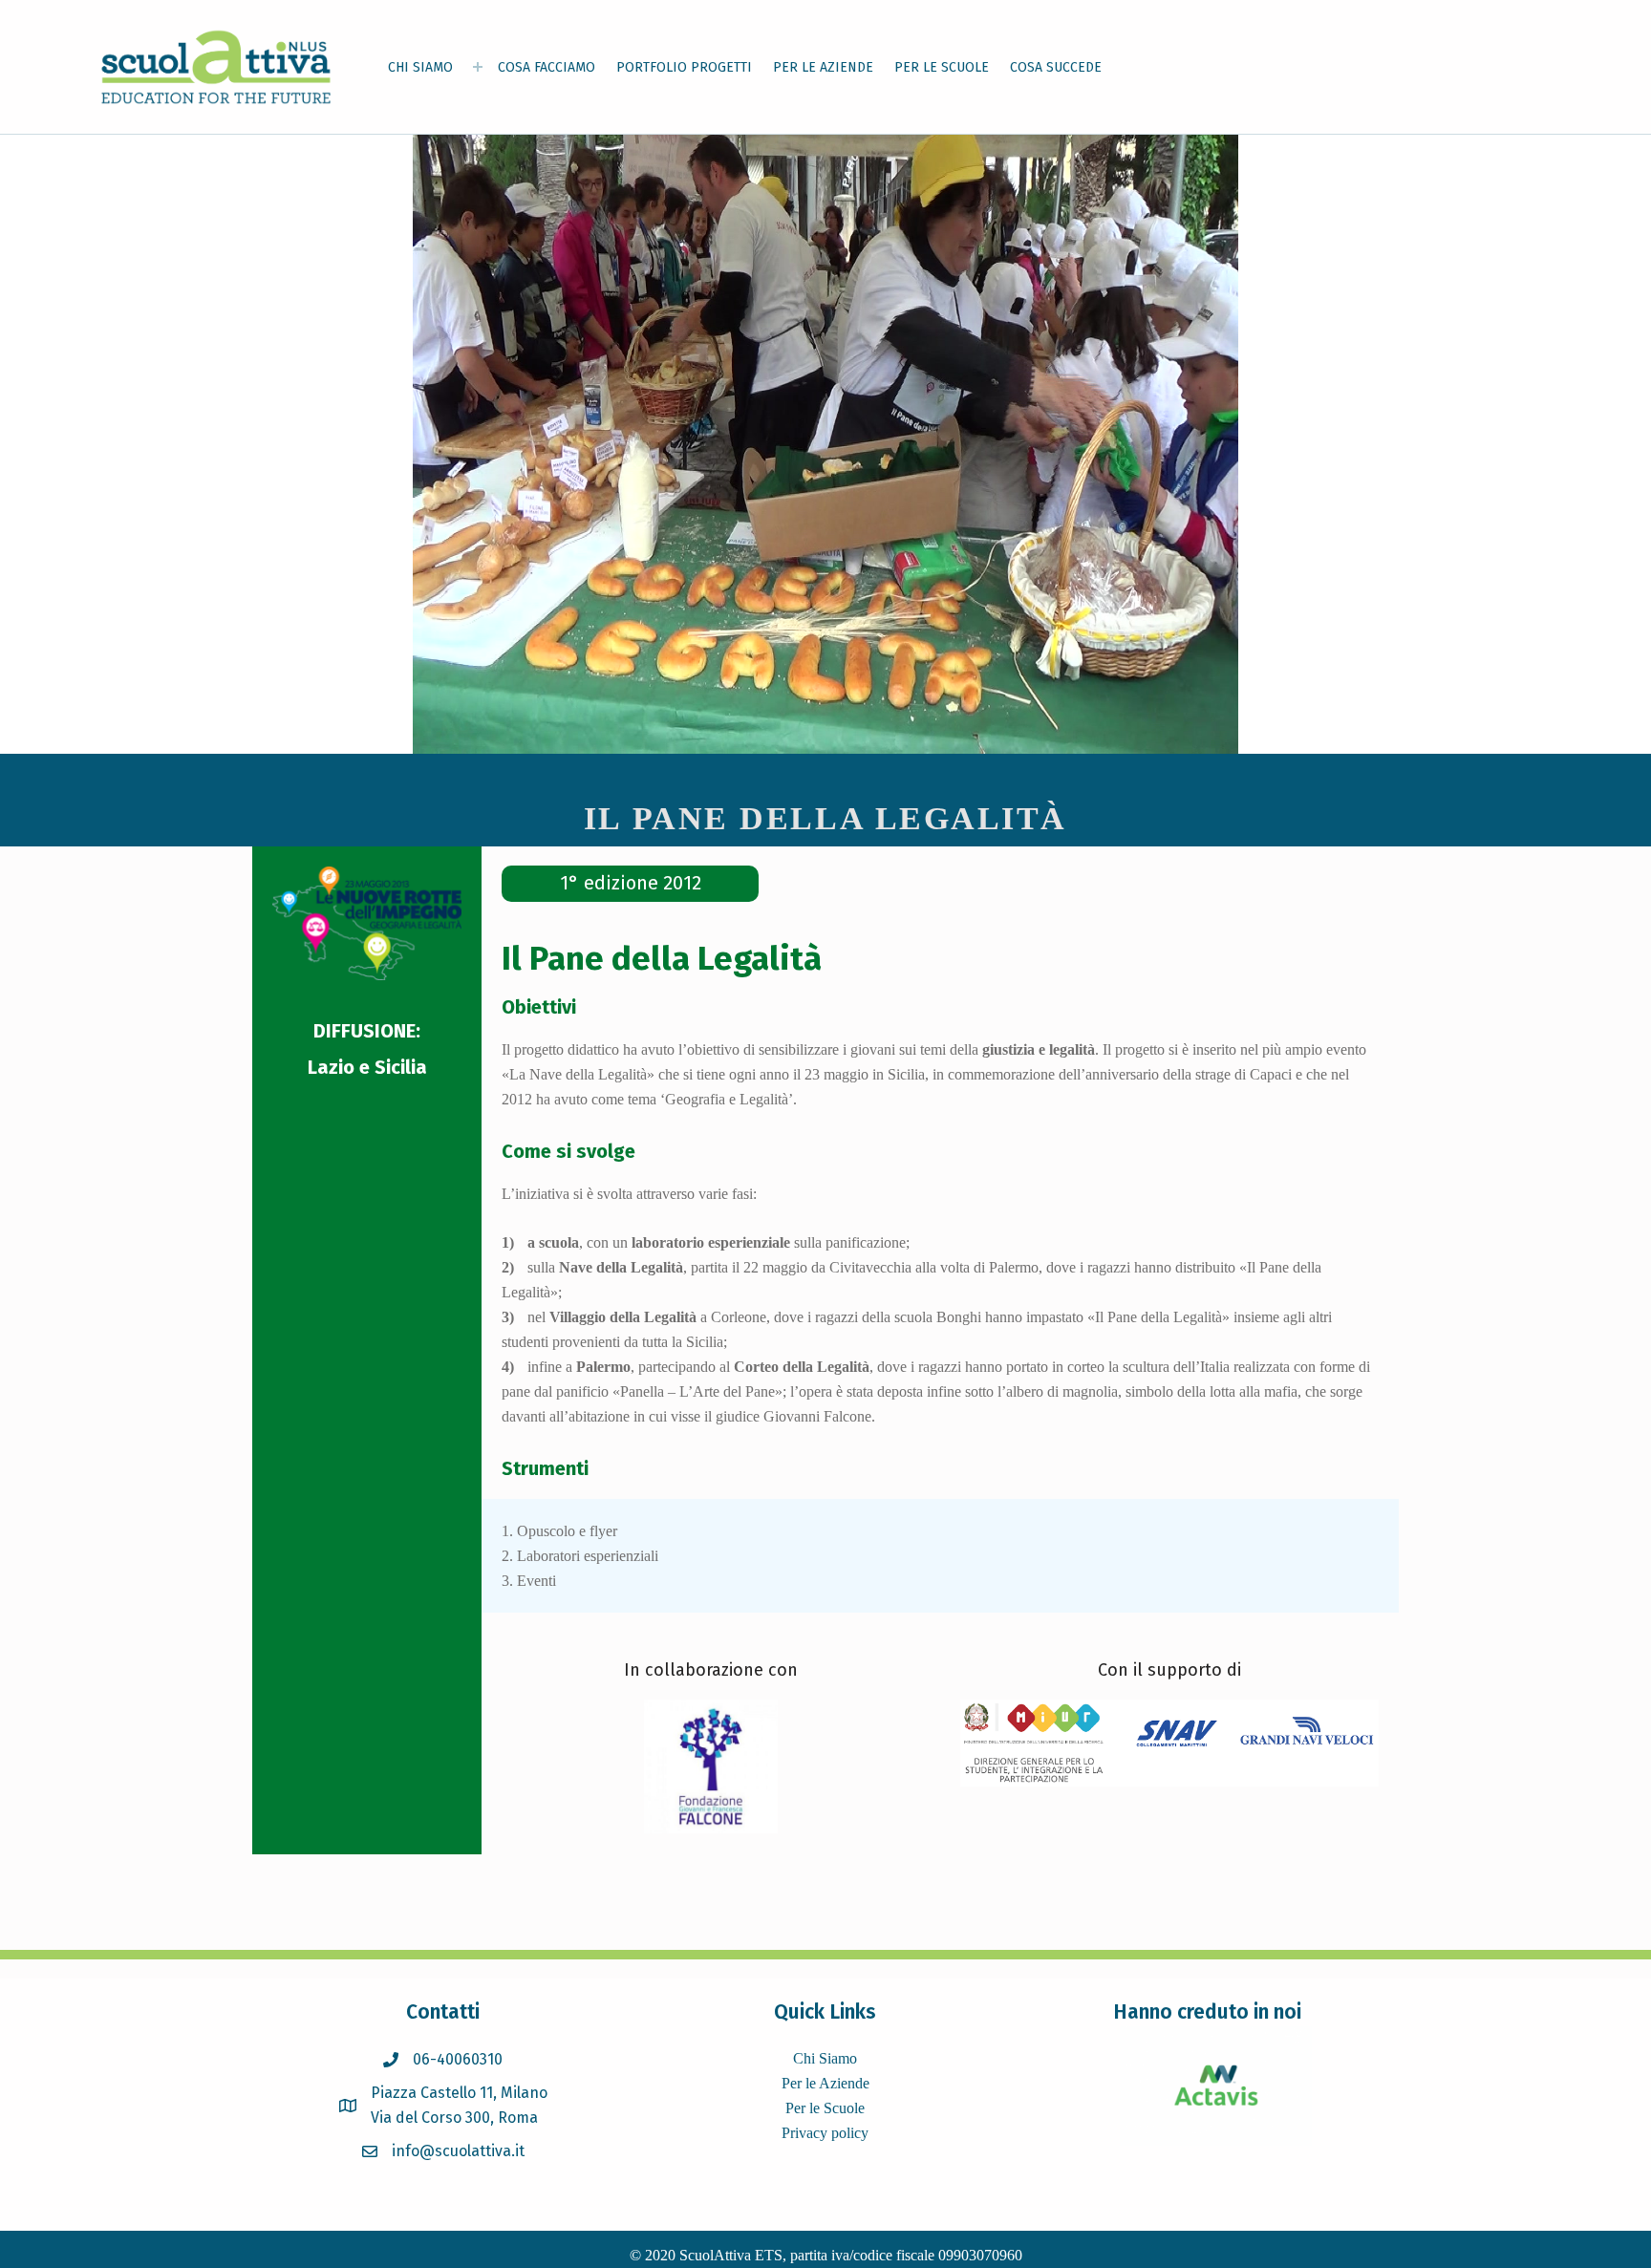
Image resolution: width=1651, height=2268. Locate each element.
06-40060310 (458, 2059)
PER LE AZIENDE (823, 67)
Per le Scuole (825, 2108)
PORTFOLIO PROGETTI (684, 67)
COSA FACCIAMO (547, 67)
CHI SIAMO (420, 67)
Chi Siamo (825, 2058)
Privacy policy (825, 2133)
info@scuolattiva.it (458, 2151)
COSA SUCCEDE (1056, 67)
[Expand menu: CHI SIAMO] (478, 67)
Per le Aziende (825, 2083)
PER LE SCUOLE (942, 67)
